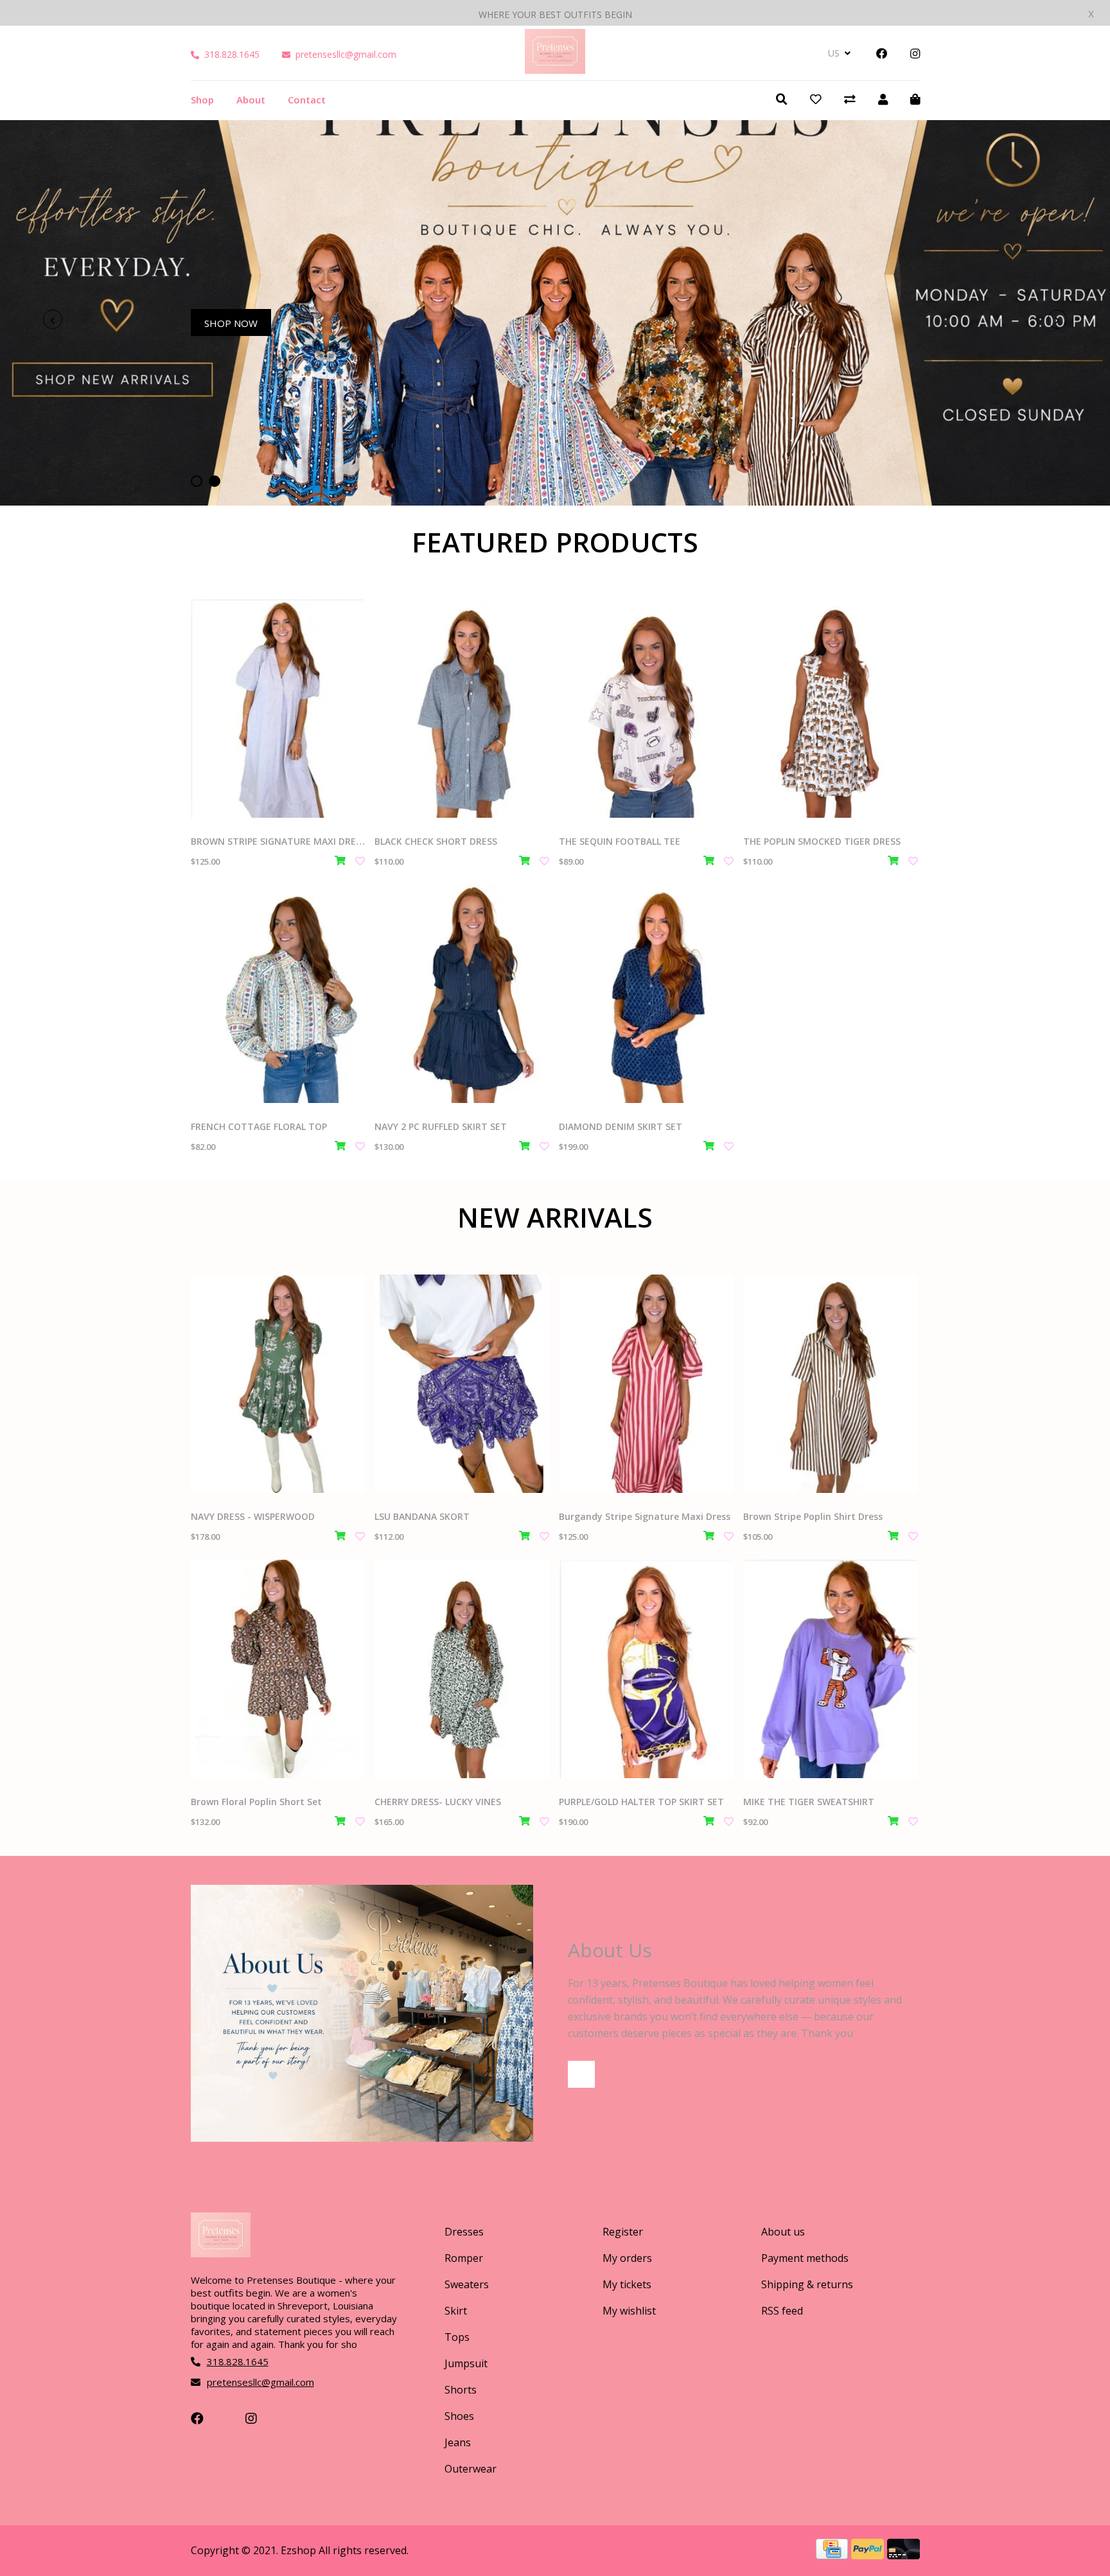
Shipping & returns (807, 2284)
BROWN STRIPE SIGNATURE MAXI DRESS (278, 841)
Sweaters (467, 2284)
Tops (457, 2337)
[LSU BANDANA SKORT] (462, 1384)
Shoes (459, 2416)
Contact (307, 100)
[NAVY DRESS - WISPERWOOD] (278, 1384)
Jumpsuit (466, 2363)
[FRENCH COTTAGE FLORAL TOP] (278, 994)
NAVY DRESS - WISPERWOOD (253, 1516)
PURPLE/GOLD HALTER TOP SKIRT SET (641, 1802)
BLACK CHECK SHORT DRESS (436, 841)
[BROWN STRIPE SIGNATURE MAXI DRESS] (278, 709)
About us (783, 2232)
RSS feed (782, 2311)
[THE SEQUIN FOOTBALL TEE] (646, 709)
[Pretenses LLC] (555, 69)
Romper (464, 2258)
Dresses (464, 2232)
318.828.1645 (232, 54)
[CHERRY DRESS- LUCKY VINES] (462, 1669)
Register (623, 2232)
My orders (627, 2258)
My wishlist (629, 2311)
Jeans (458, 2442)
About (251, 100)
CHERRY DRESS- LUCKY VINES (438, 1802)
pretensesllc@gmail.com (346, 54)
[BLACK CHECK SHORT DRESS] (462, 709)
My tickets (627, 2284)
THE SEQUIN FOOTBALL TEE (620, 841)
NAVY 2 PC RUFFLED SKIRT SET (441, 1126)
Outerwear (471, 2469)
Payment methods (805, 2258)
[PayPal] (869, 2555)
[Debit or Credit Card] (903, 2555)
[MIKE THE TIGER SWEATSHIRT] (831, 1669)
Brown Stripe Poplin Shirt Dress (813, 1516)
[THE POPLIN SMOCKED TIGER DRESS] (831, 709)
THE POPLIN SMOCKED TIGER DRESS (822, 841)
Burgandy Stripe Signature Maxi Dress (645, 1516)
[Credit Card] (833, 2555)
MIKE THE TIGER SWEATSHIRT (809, 1802)
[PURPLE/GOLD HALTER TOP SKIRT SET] (646, 1669)
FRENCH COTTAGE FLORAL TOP (259, 1126)
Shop (202, 100)
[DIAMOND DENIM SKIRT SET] (646, 994)
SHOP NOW (231, 323)
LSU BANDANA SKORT (422, 1516)
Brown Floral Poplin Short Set (256, 1802)
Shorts (461, 2390)
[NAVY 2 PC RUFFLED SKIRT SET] (462, 994)
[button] (197, 481)
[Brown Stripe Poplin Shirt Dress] (831, 1384)
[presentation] (53, 319)
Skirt (456, 2311)
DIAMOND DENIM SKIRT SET (621, 1126)
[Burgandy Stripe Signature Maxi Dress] (646, 1384)
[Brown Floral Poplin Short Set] (278, 1669)
